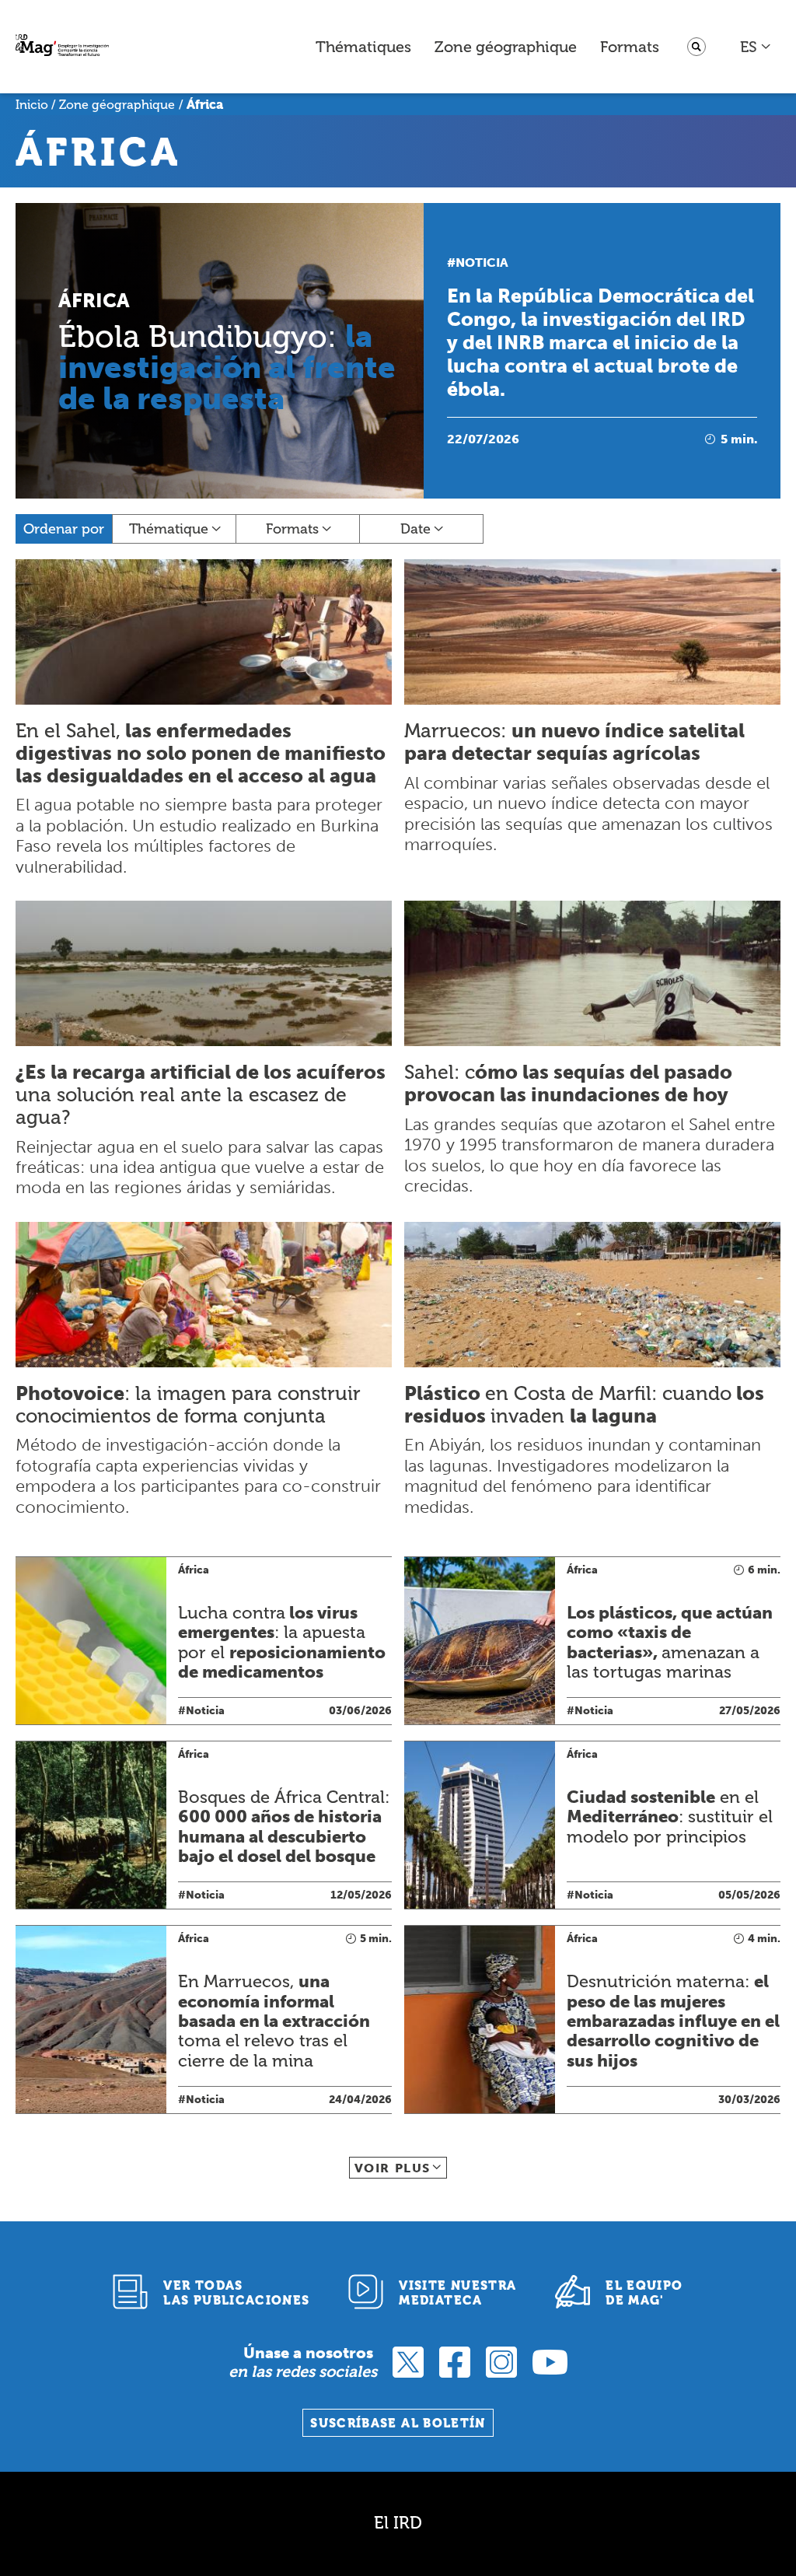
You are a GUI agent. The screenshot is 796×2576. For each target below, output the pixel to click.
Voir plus (393, 2168)
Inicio (32, 105)
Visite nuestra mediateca (457, 2293)
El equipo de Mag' (644, 2293)
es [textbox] (749, 47)
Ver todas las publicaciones (236, 2293)
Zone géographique (506, 47)
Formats (630, 47)
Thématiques (363, 47)
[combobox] (756, 47)
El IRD (398, 2523)
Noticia (482, 262)
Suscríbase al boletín (398, 2423)
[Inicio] (62, 47)
